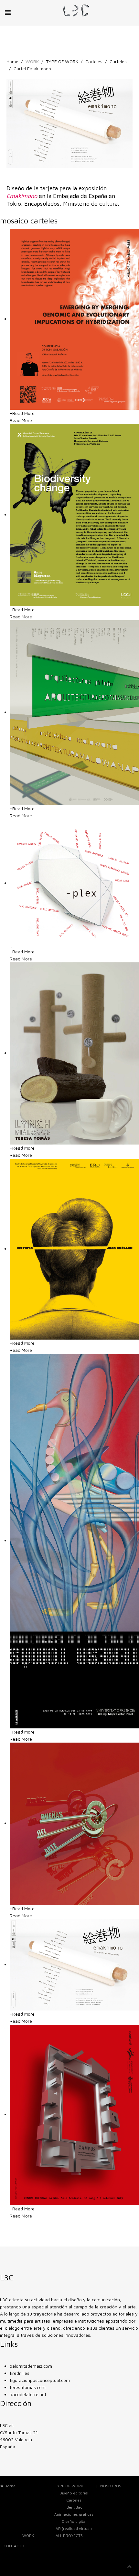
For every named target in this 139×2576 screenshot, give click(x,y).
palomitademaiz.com (31, 2366)
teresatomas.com (28, 2387)
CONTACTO (14, 2546)
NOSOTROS (111, 2486)
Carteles (94, 61)
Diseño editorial (74, 2493)
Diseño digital (74, 2521)
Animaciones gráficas (74, 2514)
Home (12, 61)
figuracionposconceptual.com (40, 2380)
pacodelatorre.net (28, 2394)
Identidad (74, 2507)
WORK (28, 2536)
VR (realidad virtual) (74, 2528)
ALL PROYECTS (69, 2536)
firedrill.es (20, 2373)
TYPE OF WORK (62, 61)
